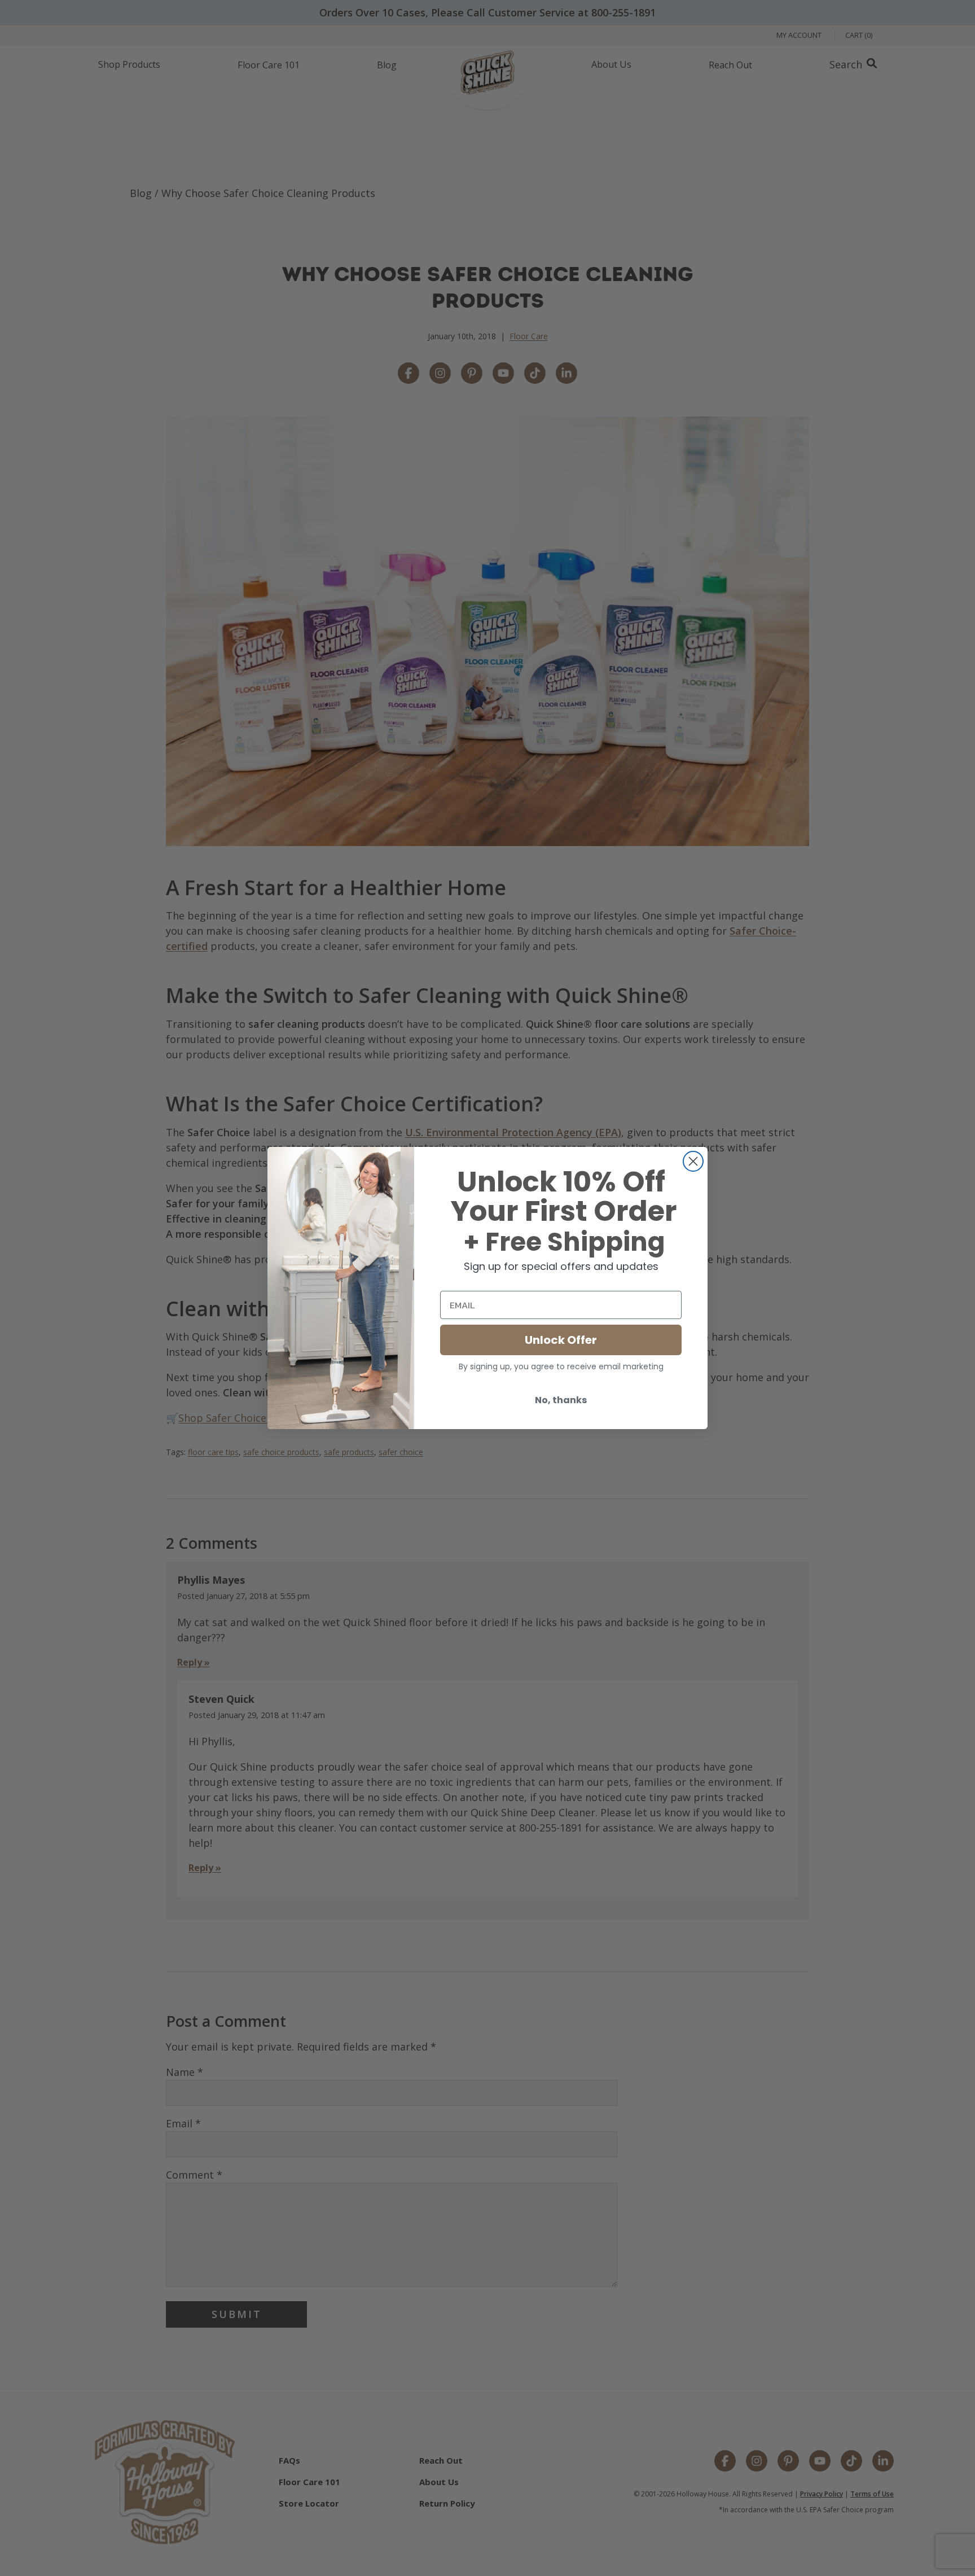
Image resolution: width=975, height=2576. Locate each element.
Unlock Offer (561, 1340)
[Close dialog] (693, 1161)
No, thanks (561, 1400)
